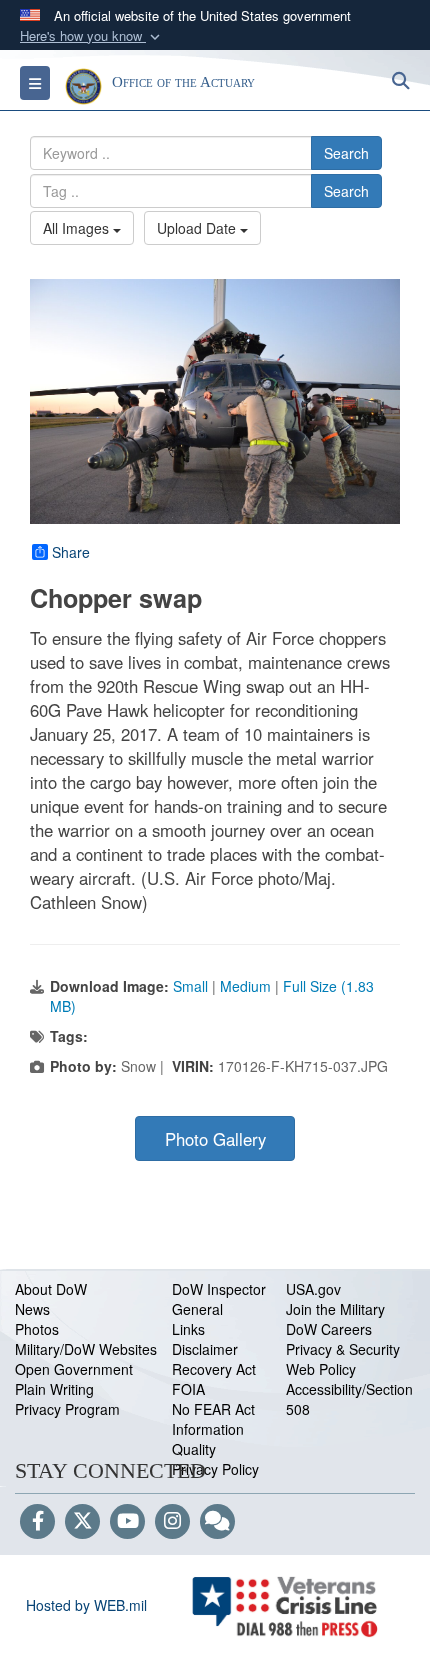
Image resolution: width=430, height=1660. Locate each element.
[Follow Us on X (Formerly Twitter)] (82, 1522)
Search (346, 153)
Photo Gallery (215, 1139)
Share (71, 552)
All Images (78, 228)
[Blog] (217, 1522)
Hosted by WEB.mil (86, 1605)
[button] (92, 36)
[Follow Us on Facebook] (37, 1522)
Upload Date (198, 228)
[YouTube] (127, 1522)
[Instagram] (172, 1522)
